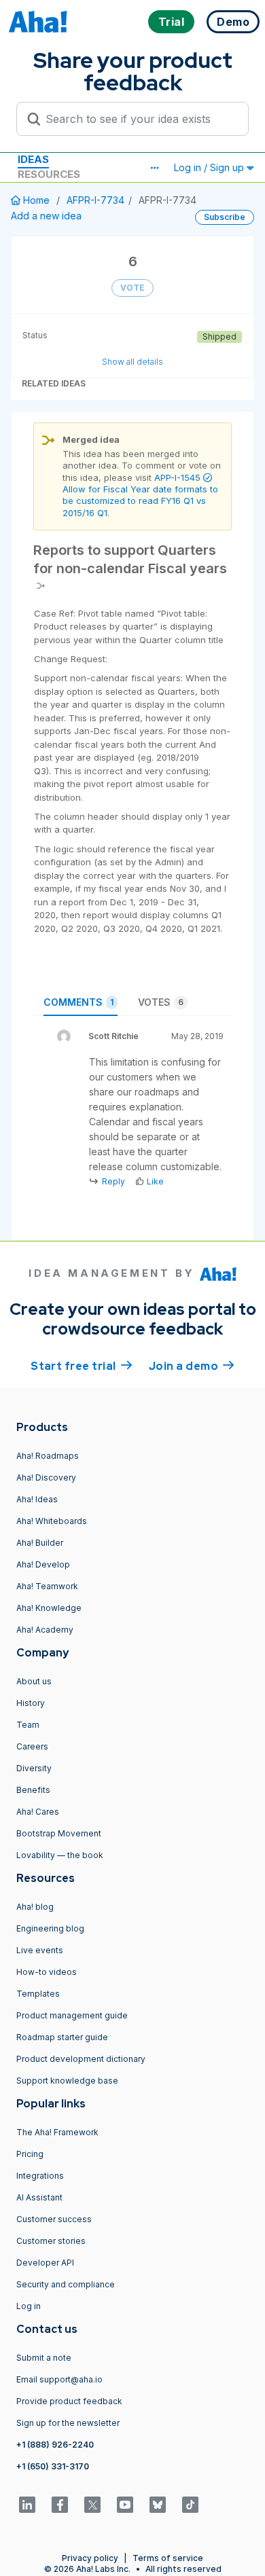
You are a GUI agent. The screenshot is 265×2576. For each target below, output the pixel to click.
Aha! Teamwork (47, 1586)
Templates (38, 1994)
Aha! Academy (45, 1630)
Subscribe (225, 217)
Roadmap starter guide (62, 2037)
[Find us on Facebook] (60, 2505)
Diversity (34, 1768)
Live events (40, 1950)
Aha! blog (35, 1907)
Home (36, 200)
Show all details (132, 362)
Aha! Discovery (46, 1477)
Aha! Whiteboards (52, 1521)
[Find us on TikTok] (190, 2505)
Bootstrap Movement (59, 1833)
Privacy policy (90, 2558)
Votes (161, 1002)
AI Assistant (39, 2197)
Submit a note (44, 2358)
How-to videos (47, 1972)
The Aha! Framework (57, 2132)
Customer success (54, 2219)
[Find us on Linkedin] (27, 2505)
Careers (32, 1746)
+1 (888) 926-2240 (55, 2445)
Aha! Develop (43, 1564)
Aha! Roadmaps (48, 1456)
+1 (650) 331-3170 (53, 2466)
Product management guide (72, 2015)
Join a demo (192, 1366)
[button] (154, 168)
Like (155, 1181)
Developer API (45, 2263)
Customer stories (51, 2241)
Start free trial (82, 1366)
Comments (78, 1002)
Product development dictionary (81, 2059)
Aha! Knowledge (49, 1608)
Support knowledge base (67, 2081)
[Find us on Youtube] (125, 2505)
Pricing (30, 2154)
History (31, 1703)
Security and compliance (66, 2284)
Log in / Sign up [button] (210, 167)
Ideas (33, 159)
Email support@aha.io (59, 2379)
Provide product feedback (69, 2401)
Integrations (40, 2176)
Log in (29, 2306)
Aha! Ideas (37, 1499)
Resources (49, 174)
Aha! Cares (38, 1812)
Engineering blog (50, 1928)
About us (34, 1681)
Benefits (33, 1790)
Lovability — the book (60, 1855)
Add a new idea (46, 216)
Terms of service (168, 2558)
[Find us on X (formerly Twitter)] (92, 2505)
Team (28, 1725)
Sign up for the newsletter (68, 2423)
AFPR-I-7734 (95, 200)
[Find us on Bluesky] (158, 2505)
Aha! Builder (40, 1543)
